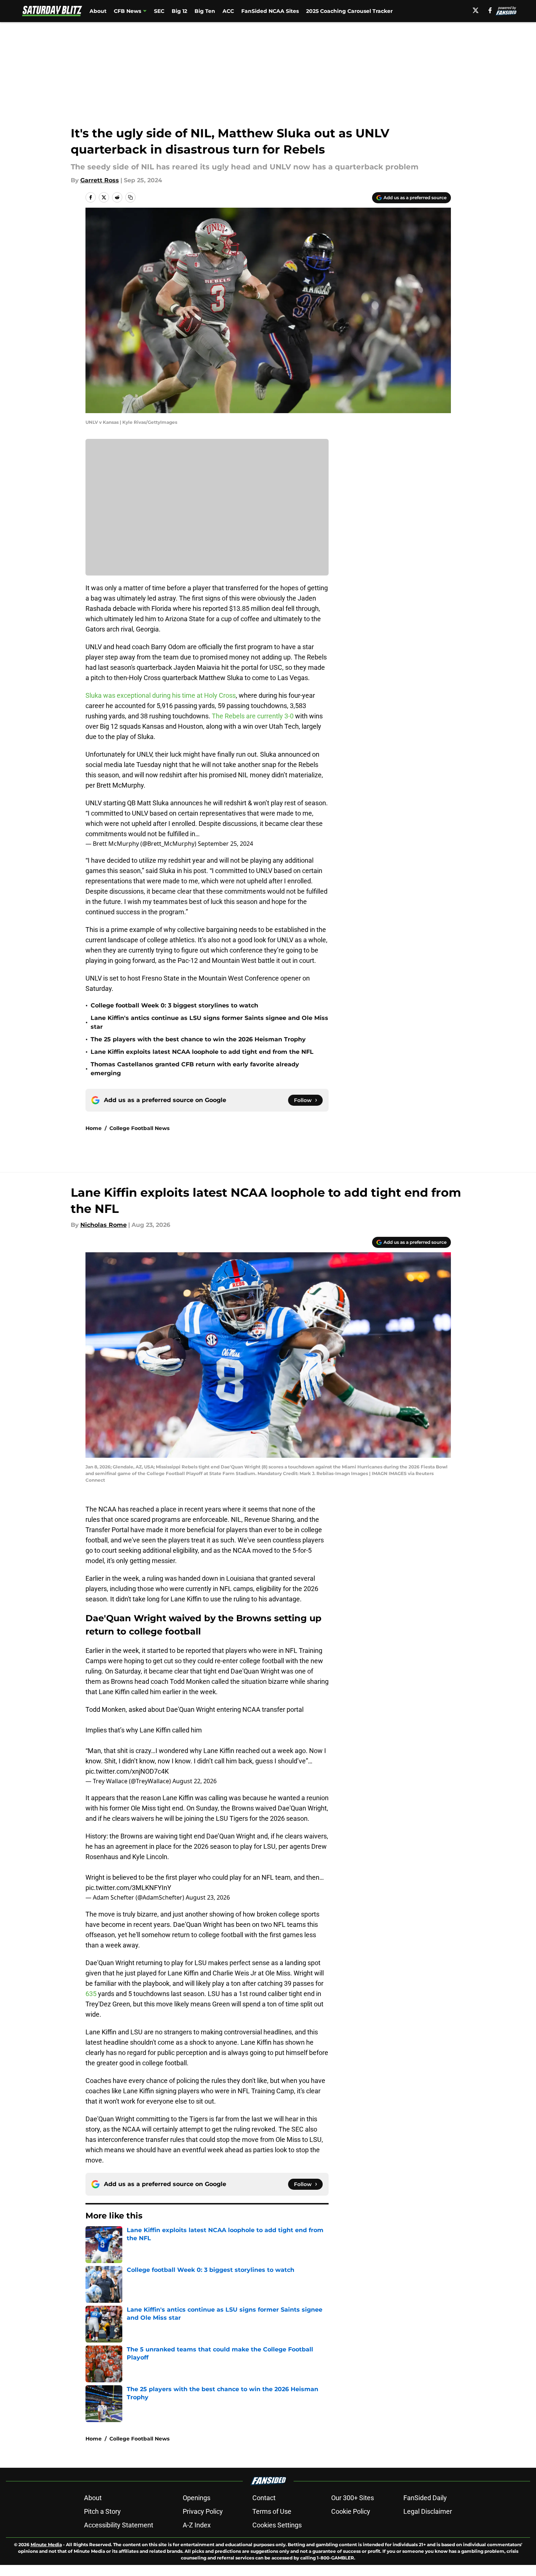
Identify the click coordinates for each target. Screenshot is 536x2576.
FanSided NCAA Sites (270, 11)
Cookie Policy (351, 2511)
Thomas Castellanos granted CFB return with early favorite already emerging (195, 1069)
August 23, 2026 (208, 1897)
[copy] (130, 197)
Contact (264, 2498)
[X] (476, 10)
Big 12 (179, 11)
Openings (197, 2498)
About (98, 11)
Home (94, 1128)
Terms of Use (272, 2511)
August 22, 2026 (195, 1781)
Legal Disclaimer (428, 2511)
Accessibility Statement (119, 2525)
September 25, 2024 (225, 844)
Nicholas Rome (104, 1225)
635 (92, 1994)
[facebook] (490, 10)
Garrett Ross (100, 180)
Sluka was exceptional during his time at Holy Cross (161, 695)
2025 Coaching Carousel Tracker (349, 11)
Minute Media (46, 2545)
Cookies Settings (277, 2525)
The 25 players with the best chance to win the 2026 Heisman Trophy (198, 1039)
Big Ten (205, 11)
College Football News (139, 1128)
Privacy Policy (203, 2511)
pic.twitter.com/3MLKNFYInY (128, 1888)
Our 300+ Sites (353, 2498)
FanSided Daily (425, 2498)
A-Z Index (197, 2525)
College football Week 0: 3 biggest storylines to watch (174, 1005)
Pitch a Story (102, 2511)
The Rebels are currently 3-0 (253, 716)
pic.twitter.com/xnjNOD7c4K (127, 1771)
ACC (228, 11)
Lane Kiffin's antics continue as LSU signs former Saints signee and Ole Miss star (209, 1022)
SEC (159, 11)
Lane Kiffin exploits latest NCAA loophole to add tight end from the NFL (202, 1052)
